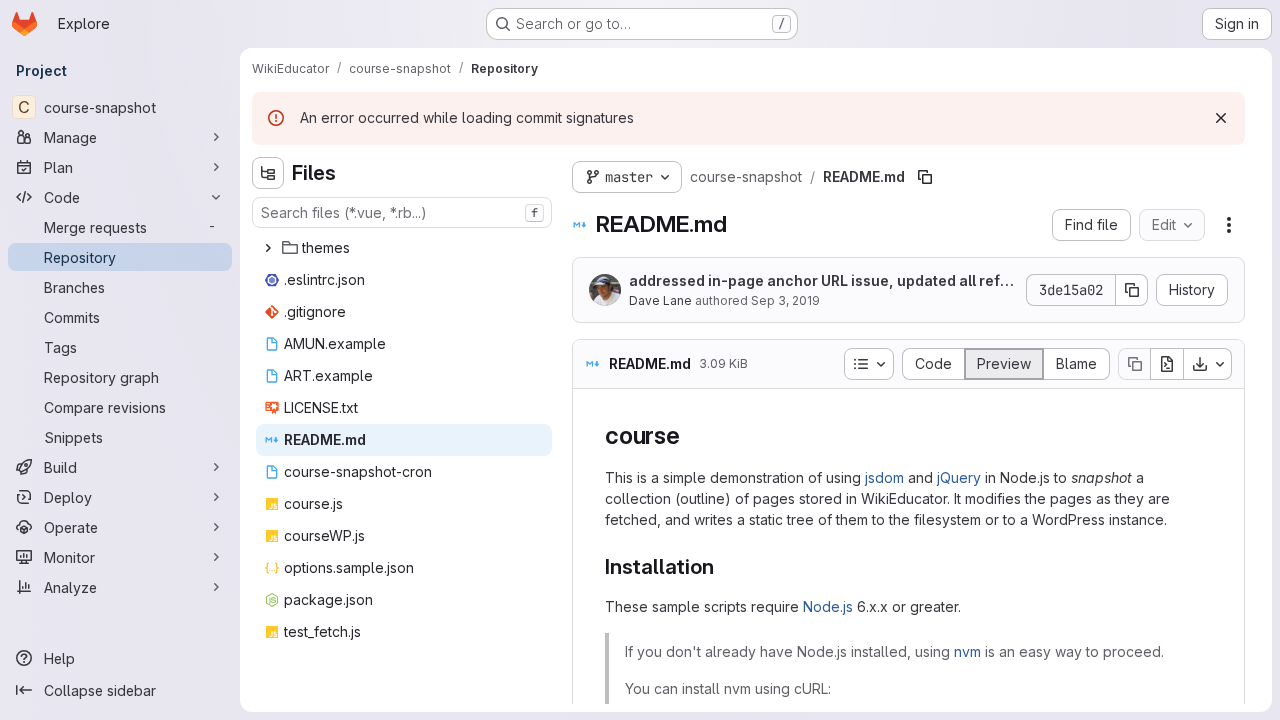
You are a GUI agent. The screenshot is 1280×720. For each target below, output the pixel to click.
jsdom (884, 477)
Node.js (828, 606)
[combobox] (402, 212)
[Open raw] (1167, 364)
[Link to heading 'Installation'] (724, 566)
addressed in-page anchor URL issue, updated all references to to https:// (822, 281)
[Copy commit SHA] (1132, 290)
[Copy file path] (925, 177)
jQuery (959, 477)
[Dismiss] (1221, 118)
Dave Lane (660, 300)
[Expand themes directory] (268, 248)
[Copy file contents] (1134, 364)
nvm (967, 651)
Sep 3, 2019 (785, 300)
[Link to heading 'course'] (693, 435)
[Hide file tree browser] (268, 173)
